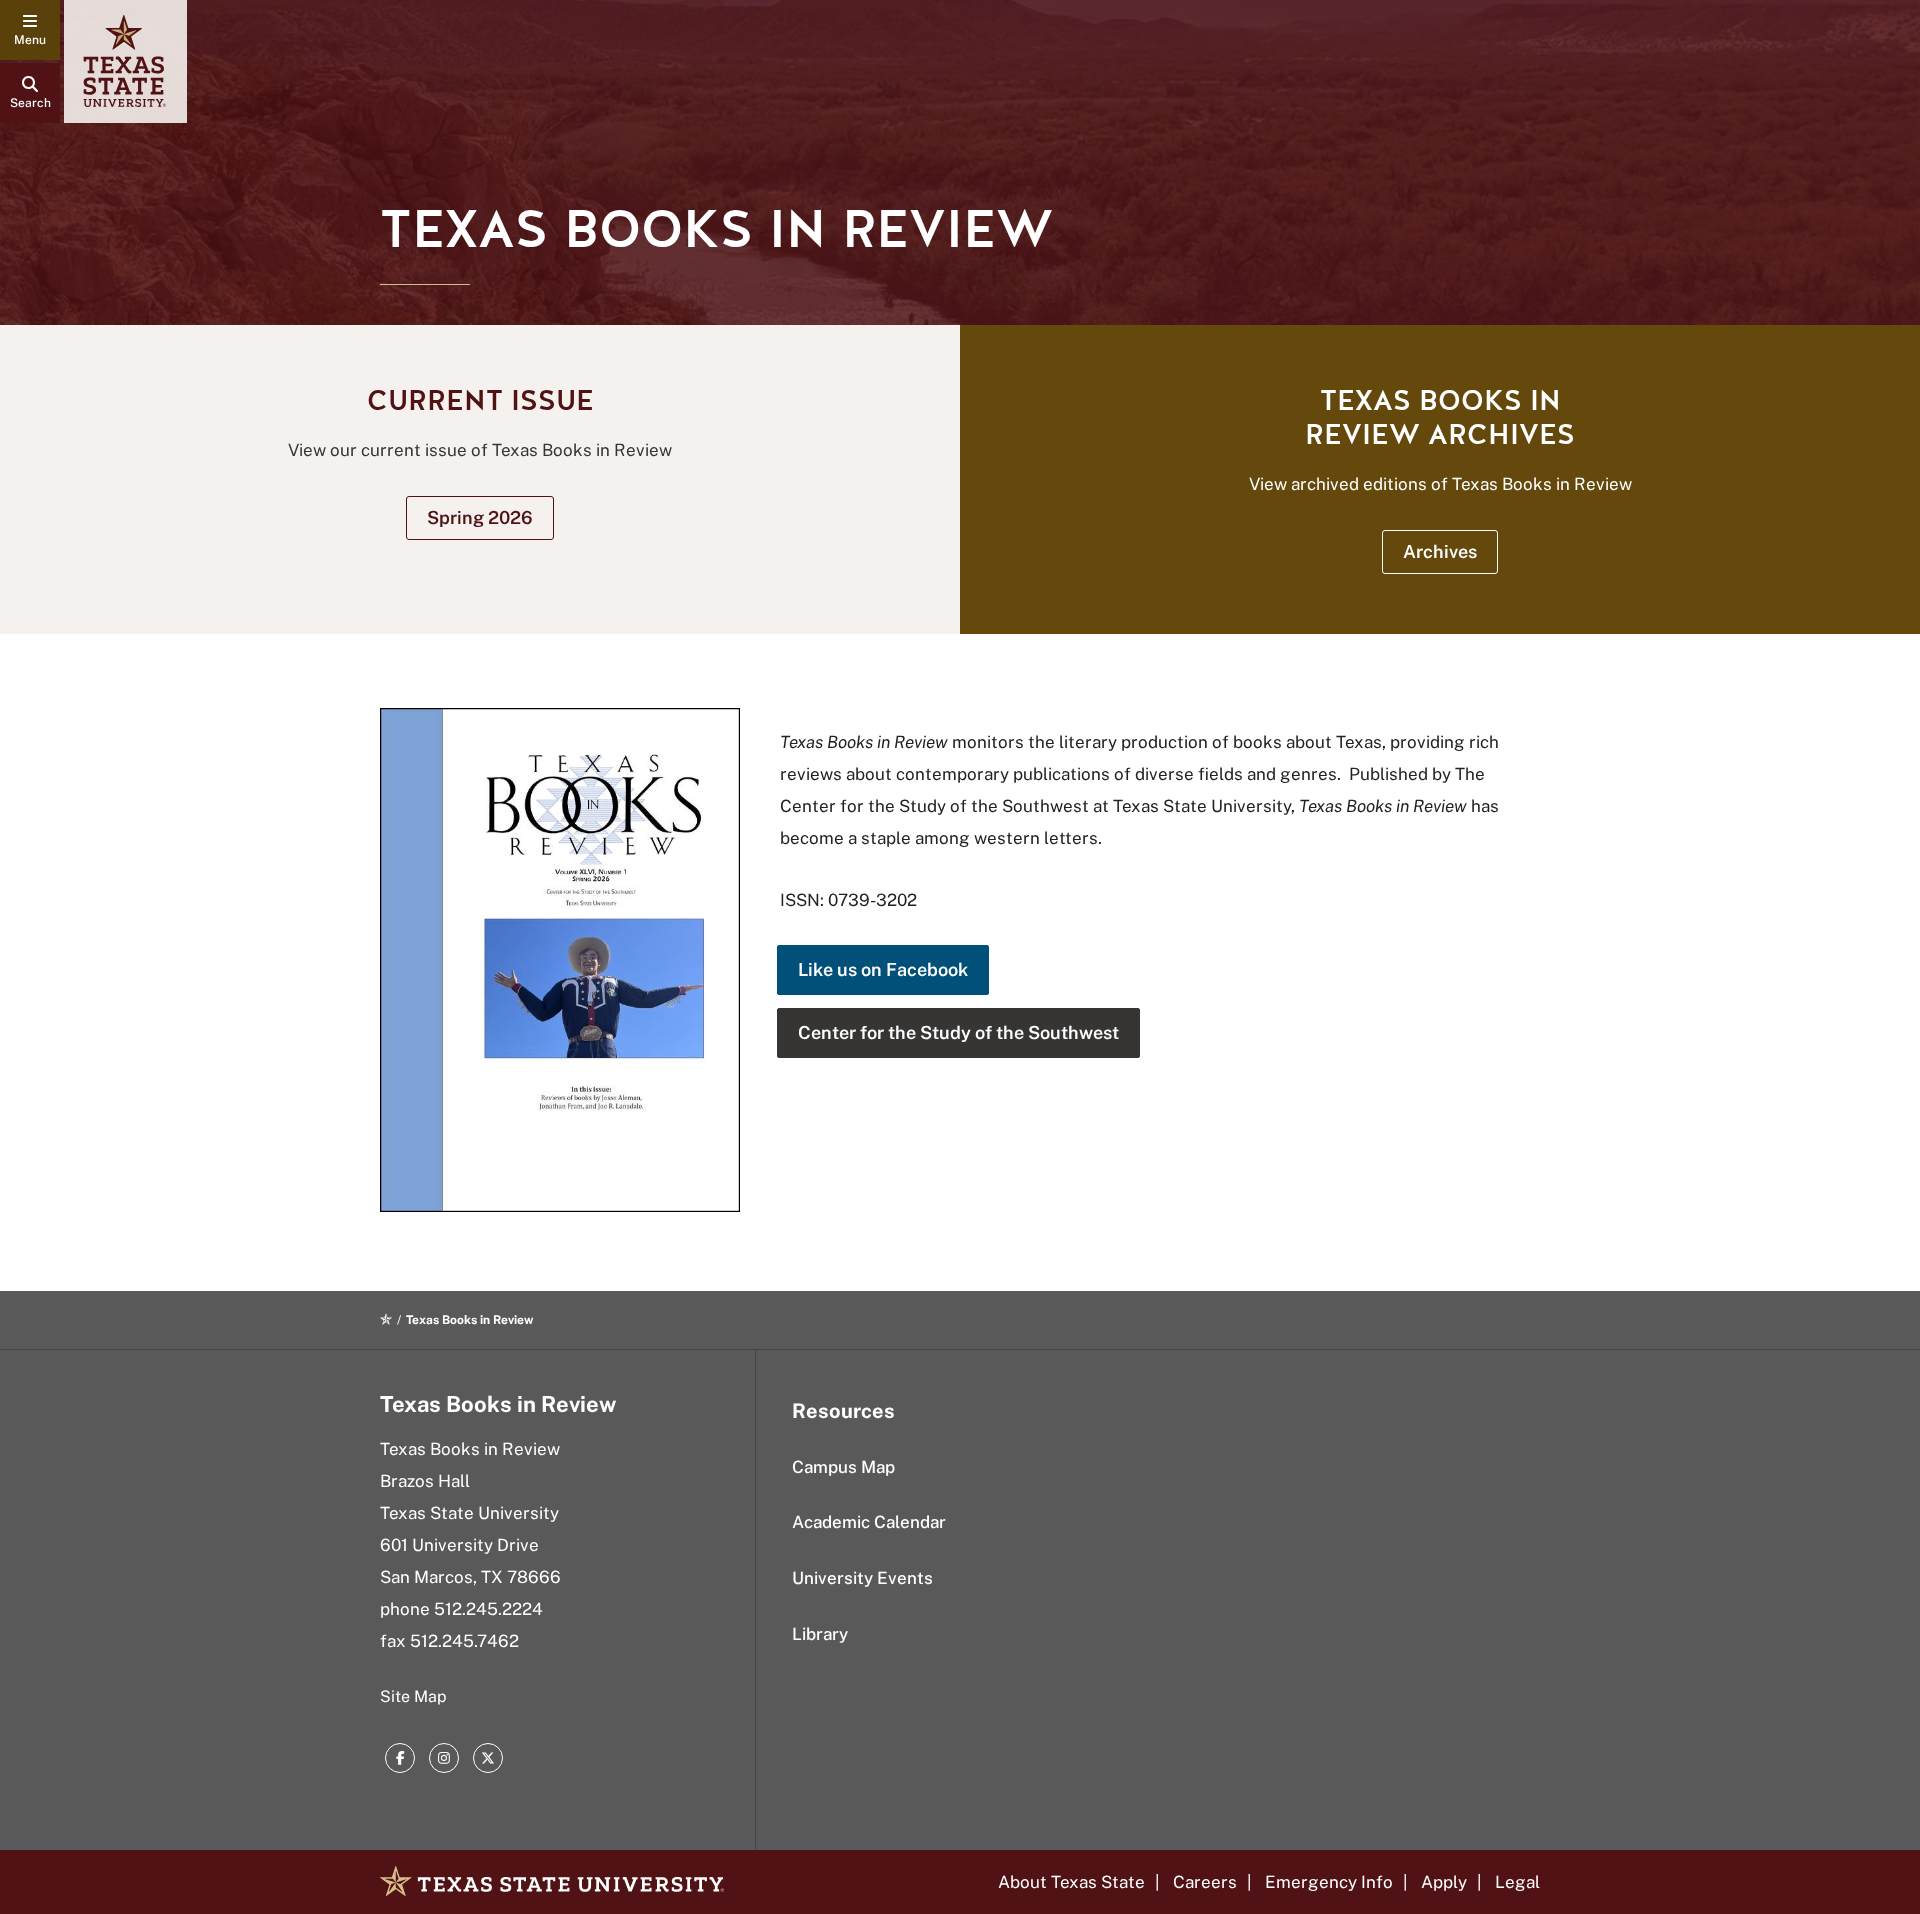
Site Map (413, 1696)
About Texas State (1071, 1882)
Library (820, 1634)
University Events (862, 1578)
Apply (1444, 1882)
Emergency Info (1329, 1882)
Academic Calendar (869, 1522)
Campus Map (843, 1467)
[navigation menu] (30, 30)
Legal (1517, 1882)
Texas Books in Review (498, 1404)
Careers (1205, 1882)
